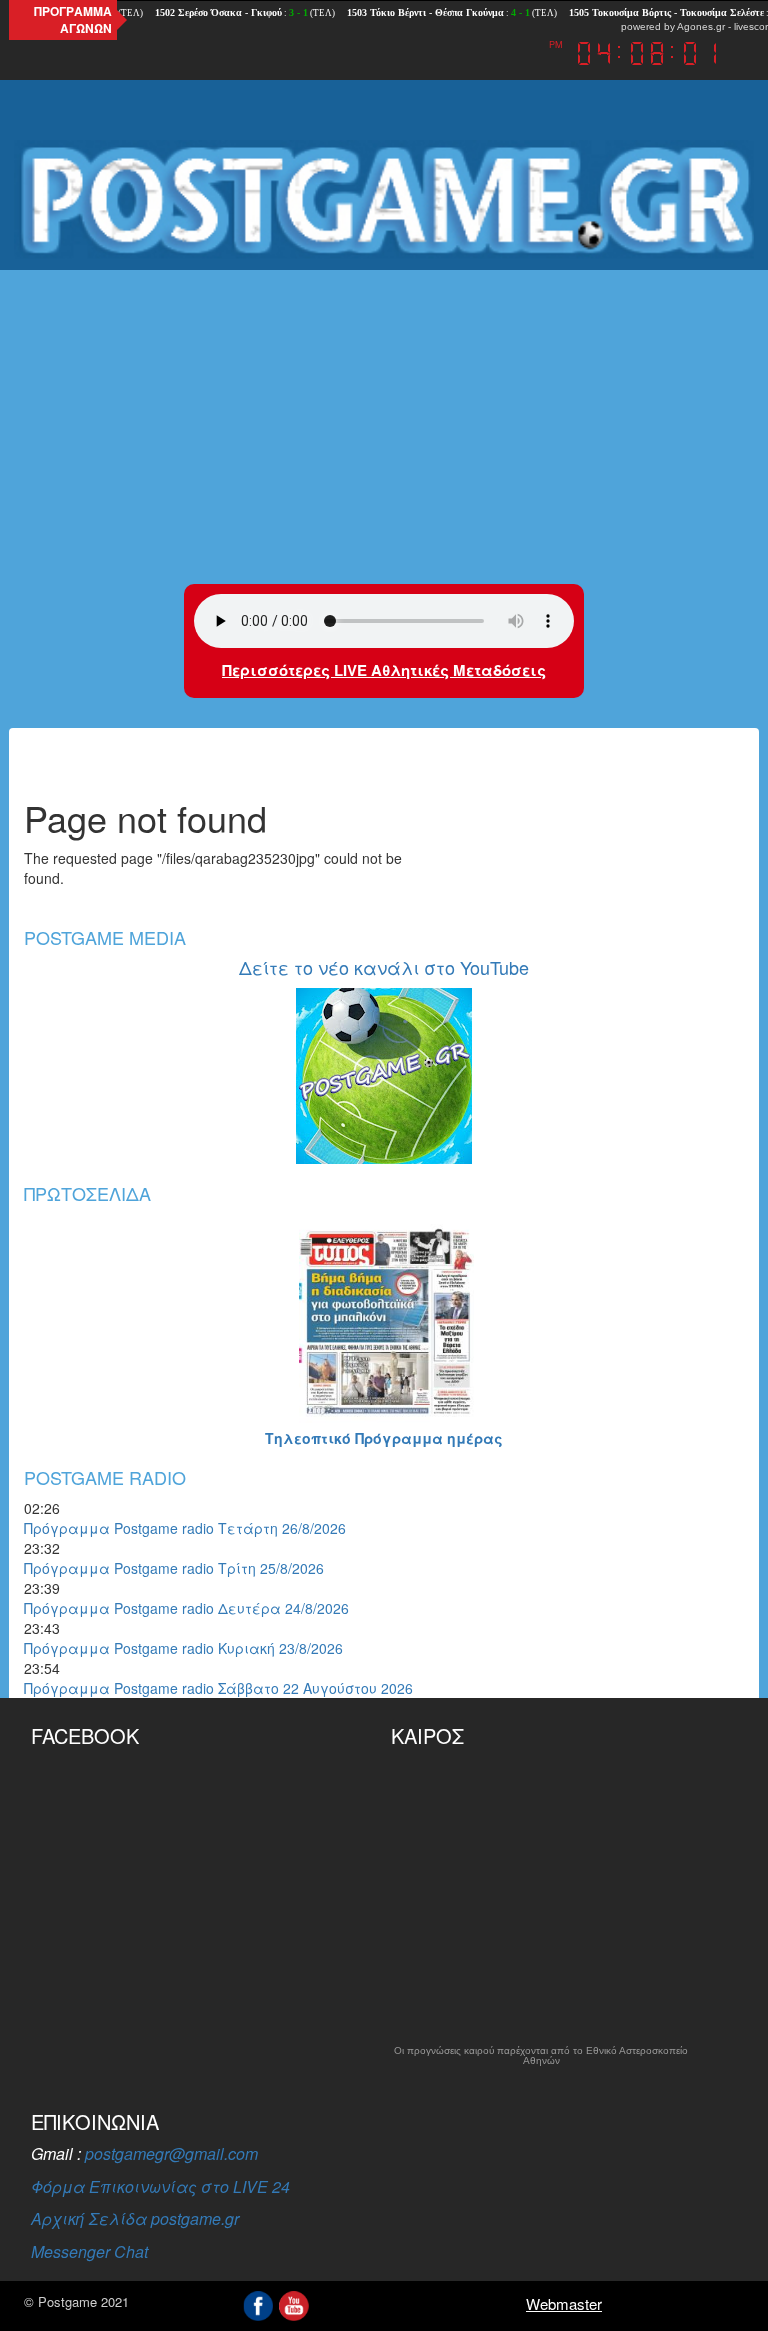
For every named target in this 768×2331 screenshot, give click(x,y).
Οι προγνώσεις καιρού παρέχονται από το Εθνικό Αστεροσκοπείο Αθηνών (541, 2056)
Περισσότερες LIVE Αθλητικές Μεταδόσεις (384, 670)
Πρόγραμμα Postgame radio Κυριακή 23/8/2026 (183, 1648)
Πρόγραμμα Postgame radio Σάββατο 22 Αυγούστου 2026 (218, 1688)
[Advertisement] (384, 424)
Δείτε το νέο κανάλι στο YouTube (384, 967)
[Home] (384, 200)
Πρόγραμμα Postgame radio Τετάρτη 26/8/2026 (185, 1528)
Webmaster (564, 2303)
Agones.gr (701, 26)
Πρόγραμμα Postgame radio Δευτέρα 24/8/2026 (186, 1608)
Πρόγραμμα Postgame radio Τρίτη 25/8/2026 (174, 1568)
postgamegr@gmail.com (171, 2153)
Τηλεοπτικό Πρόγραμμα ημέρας (384, 1438)
